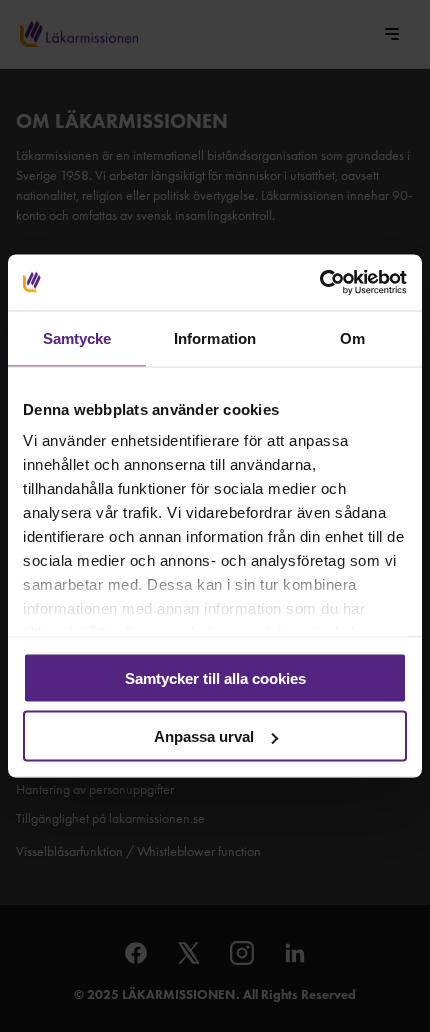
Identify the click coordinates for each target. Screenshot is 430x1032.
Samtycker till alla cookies (215, 677)
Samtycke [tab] (77, 337)
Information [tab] (215, 337)
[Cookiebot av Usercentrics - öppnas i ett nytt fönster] (319, 283)
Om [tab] (352, 337)
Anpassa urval (204, 736)
